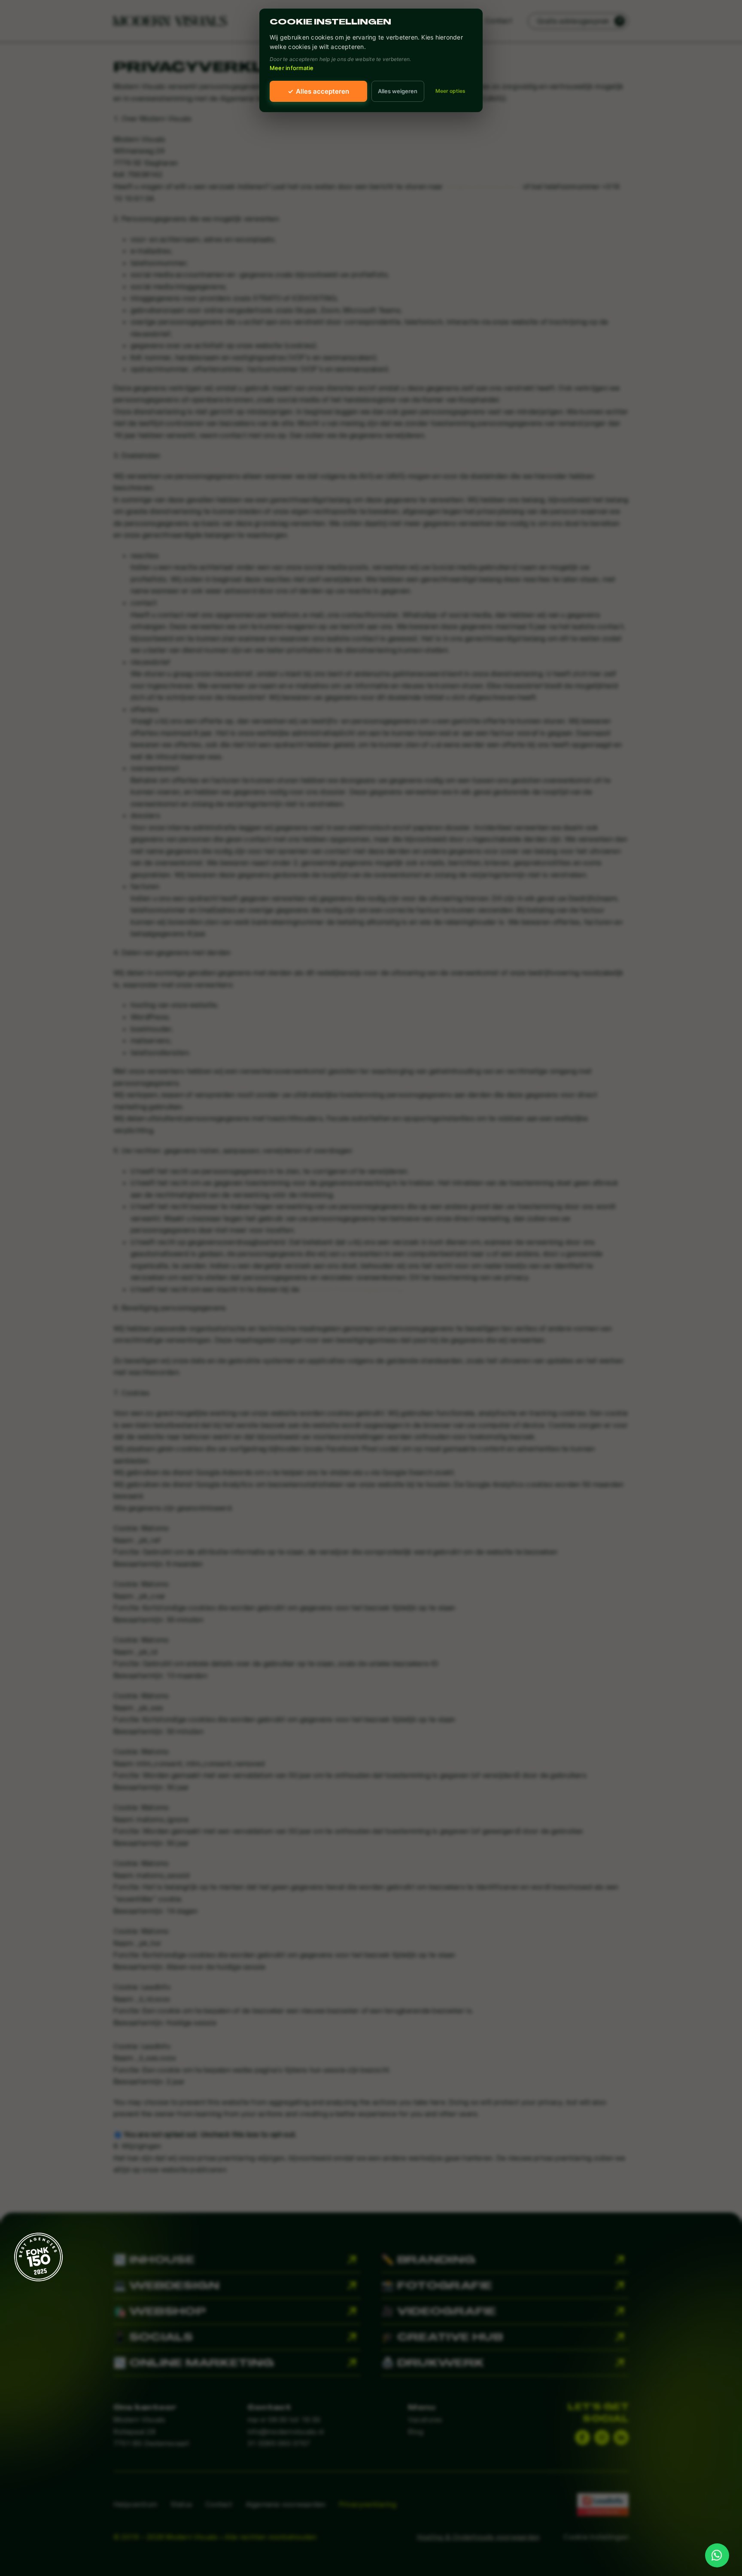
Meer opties (450, 91)
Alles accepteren (318, 91)
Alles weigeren (398, 91)
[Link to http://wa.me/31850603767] (717, 2555)
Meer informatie (292, 68)
